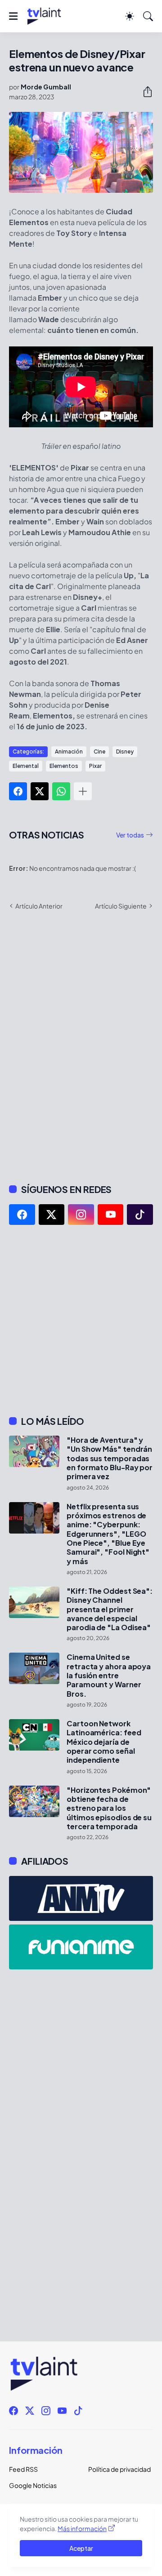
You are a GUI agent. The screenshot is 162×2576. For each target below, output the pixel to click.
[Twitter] (40, 791)
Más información (82, 2528)
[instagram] (81, 1215)
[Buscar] (148, 16)
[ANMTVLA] (81, 1898)
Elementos (64, 766)
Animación (69, 752)
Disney (125, 752)
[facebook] (22, 1215)
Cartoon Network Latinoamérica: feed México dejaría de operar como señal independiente (104, 1742)
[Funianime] (81, 1947)
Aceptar (81, 2548)
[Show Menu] (13, 16)
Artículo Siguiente (121, 906)
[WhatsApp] (61, 791)
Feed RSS (23, 2469)
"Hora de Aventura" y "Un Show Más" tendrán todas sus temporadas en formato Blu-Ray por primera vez (110, 1458)
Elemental (26, 766)
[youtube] (111, 1215)
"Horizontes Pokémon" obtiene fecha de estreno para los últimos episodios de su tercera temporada (109, 1808)
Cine (99, 752)
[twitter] (52, 1215)
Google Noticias (33, 2485)
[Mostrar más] (83, 791)
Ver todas (130, 835)
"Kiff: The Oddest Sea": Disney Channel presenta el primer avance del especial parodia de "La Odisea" (110, 1609)
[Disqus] (81, 1046)
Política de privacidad (119, 2469)
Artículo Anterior (39, 906)
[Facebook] (18, 791)
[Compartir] (144, 92)
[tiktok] (140, 1215)
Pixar (95, 766)
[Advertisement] (81, 1320)
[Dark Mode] (130, 16)
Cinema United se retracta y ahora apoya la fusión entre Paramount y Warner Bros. (109, 1675)
